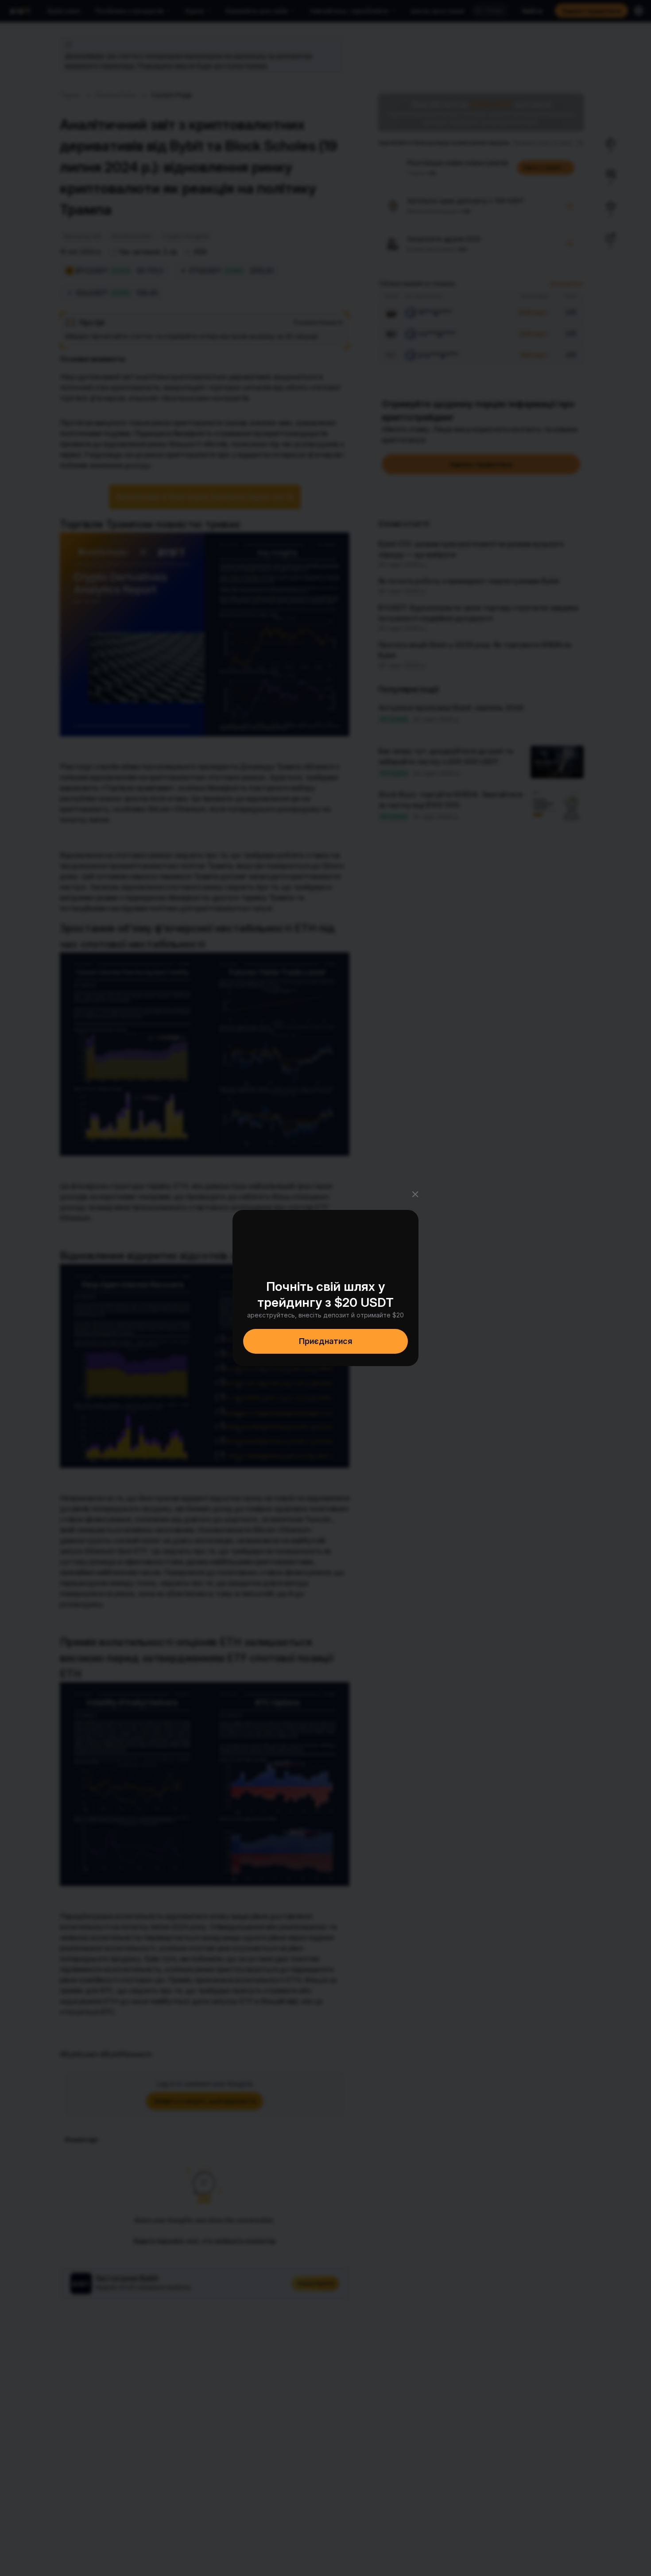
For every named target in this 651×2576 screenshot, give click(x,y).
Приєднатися (325, 1341)
